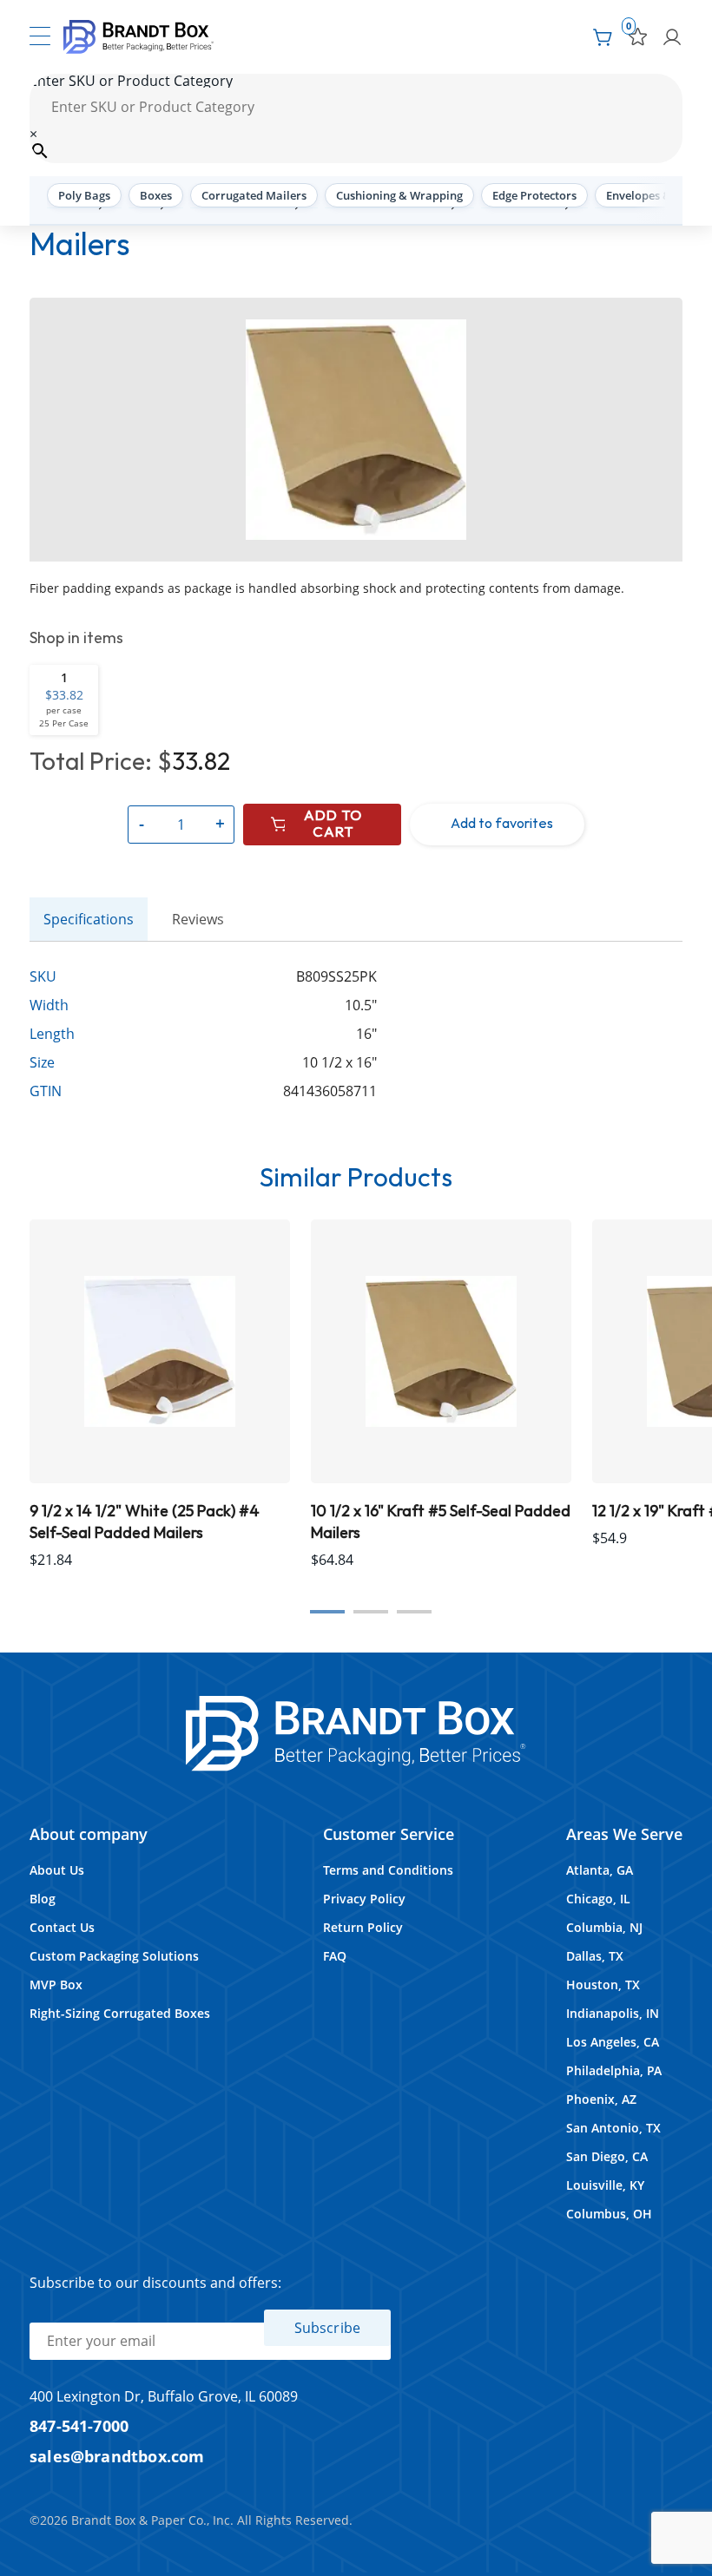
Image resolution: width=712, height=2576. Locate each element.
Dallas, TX (595, 1956)
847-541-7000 (79, 2425)
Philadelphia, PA (614, 2070)
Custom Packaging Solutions (114, 1956)
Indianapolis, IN (613, 2013)
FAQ (335, 1956)
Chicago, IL (598, 1899)
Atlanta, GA (600, 1870)
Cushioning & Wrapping (399, 195)
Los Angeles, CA (613, 2042)
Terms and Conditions (388, 1870)
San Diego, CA (607, 2156)
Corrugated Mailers (254, 195)
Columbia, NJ (604, 1927)
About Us (57, 1870)
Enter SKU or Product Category (131, 81)
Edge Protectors (534, 195)
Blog (43, 1899)
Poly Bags (84, 195)
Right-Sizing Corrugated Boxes (120, 2013)
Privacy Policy (364, 1899)
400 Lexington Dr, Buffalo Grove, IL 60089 (164, 2396)
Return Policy (363, 1927)
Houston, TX (603, 1985)
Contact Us (62, 1927)
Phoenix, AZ (601, 2099)
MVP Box (56, 1985)
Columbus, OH (609, 2214)
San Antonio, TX (613, 2128)
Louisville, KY (605, 2185)
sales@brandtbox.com (117, 2456)
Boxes (156, 195)
